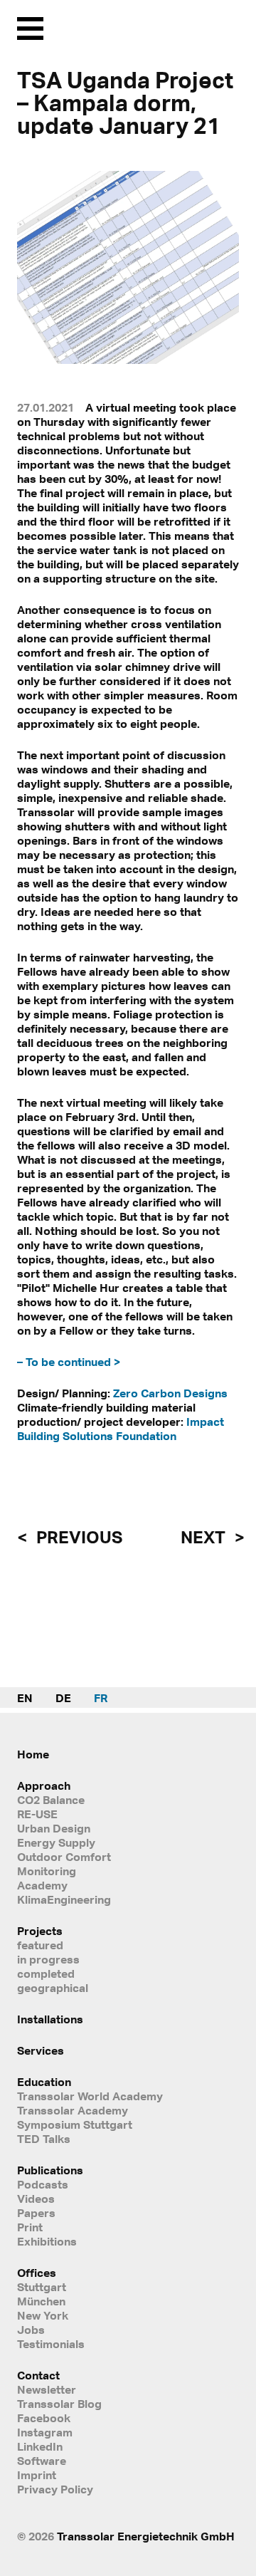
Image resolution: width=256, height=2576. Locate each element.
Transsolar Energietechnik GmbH (146, 2536)
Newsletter (47, 2389)
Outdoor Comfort (64, 1857)
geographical (53, 1988)
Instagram (45, 2432)
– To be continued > (69, 1362)
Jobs (31, 2330)
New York (43, 2315)
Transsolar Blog (59, 2404)
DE (63, 1698)
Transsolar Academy (73, 2110)
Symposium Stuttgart (75, 2124)
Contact (38, 2375)
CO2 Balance (51, 1800)
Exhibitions (47, 2241)
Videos (36, 2199)
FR (101, 1698)
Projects (40, 1931)
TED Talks (44, 2139)
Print (30, 2227)
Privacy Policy (55, 2489)
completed (46, 1973)
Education (44, 2082)
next (205, 1537)
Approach (44, 1785)
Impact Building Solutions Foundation (121, 1429)
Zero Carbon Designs (170, 1393)
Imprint (37, 2475)
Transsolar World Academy (90, 2096)
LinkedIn (40, 2446)
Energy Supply (56, 1842)
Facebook (44, 2418)
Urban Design (54, 1828)
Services (41, 2050)
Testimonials (51, 2344)
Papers (36, 2213)
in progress (48, 1959)
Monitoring (47, 1871)
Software (42, 2461)
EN (25, 1698)
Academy (42, 1885)
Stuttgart (42, 2287)
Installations (50, 2019)
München (41, 2301)
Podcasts (43, 2184)
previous (78, 1537)
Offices (37, 2273)
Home (33, 1754)
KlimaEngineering (64, 1899)
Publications (50, 2170)
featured (40, 1945)
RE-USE (37, 1814)
